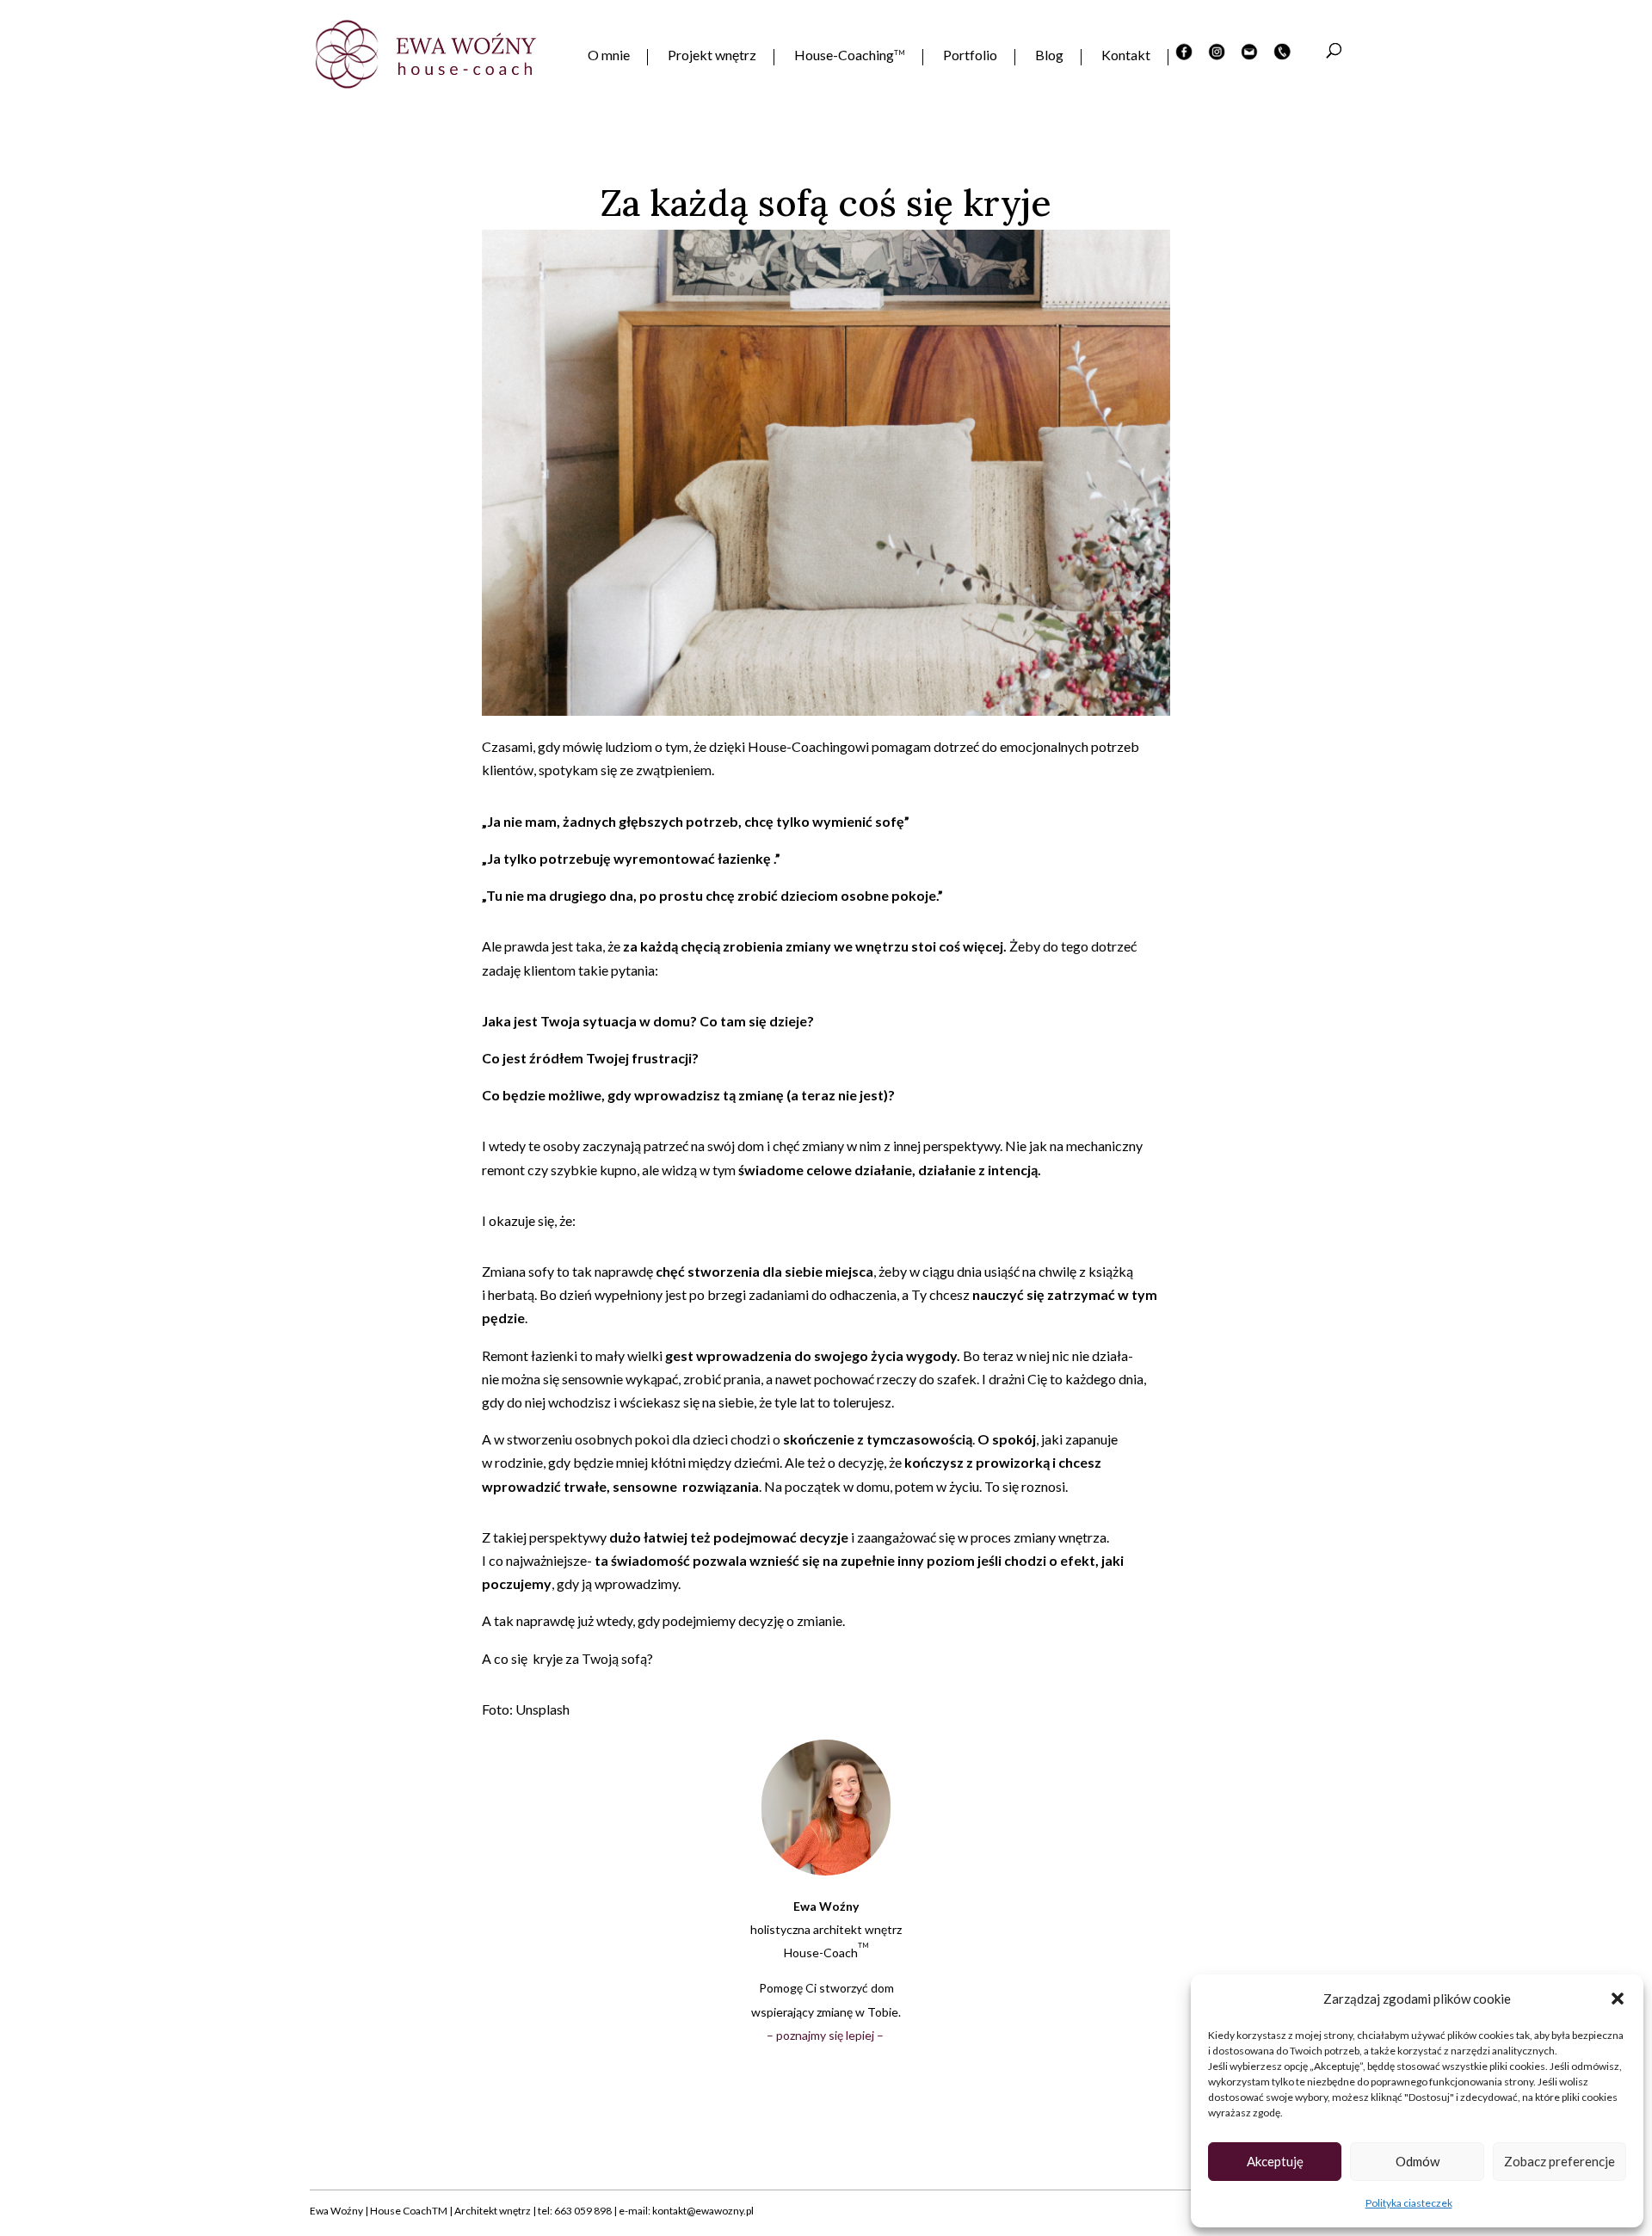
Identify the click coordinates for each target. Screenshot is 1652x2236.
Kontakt (1126, 56)
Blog (1049, 56)
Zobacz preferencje (1560, 2161)
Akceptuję (1275, 2161)
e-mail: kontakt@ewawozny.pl (686, 2211)
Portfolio (970, 56)
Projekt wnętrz (712, 56)
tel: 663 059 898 (575, 2211)
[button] (1618, 1999)
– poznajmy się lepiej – (826, 2035)
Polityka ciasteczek (1409, 2203)
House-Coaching (850, 56)
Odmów (1418, 2161)
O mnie (609, 56)
